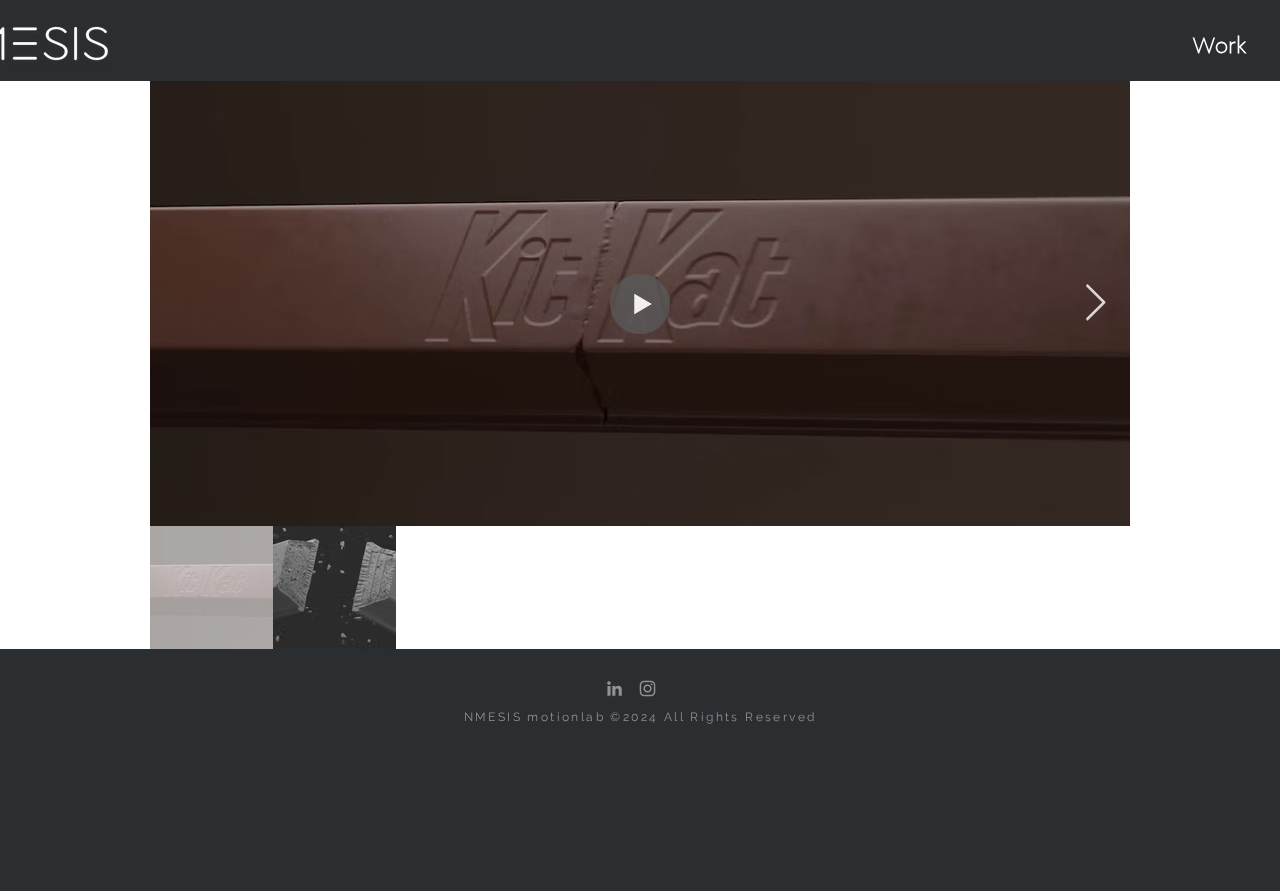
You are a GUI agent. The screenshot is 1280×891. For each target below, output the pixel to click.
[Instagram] (647, 688)
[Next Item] (1095, 303)
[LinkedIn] (614, 688)
